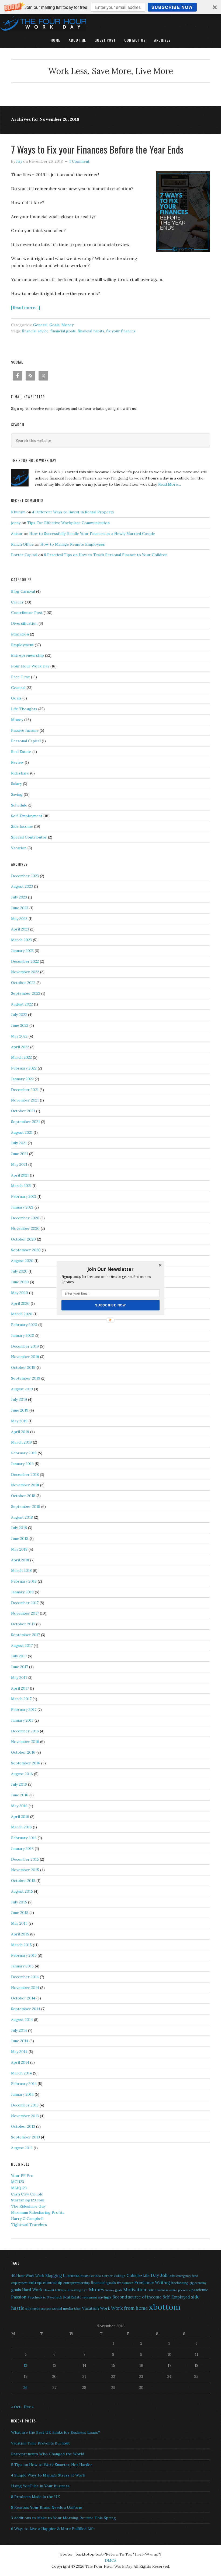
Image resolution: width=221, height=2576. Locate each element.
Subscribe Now (110, 1305)
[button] (110, 1269)
